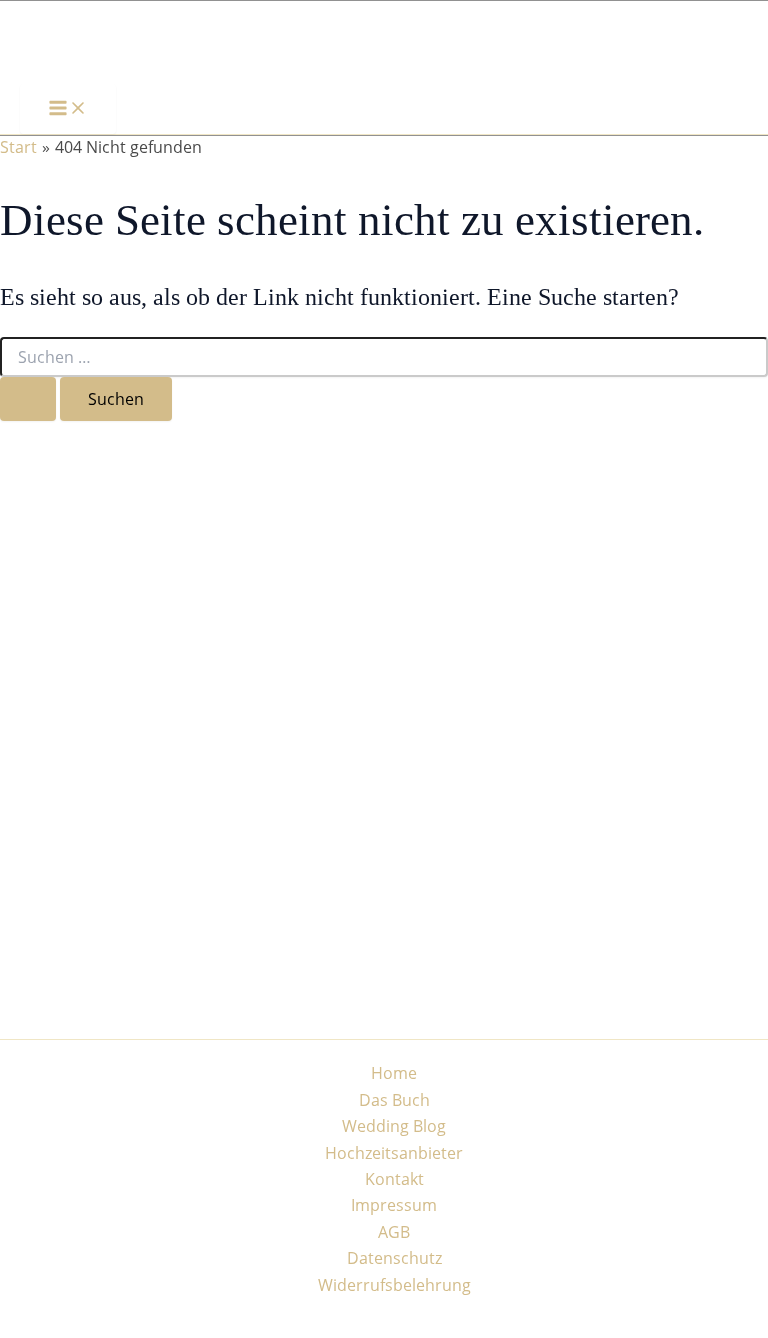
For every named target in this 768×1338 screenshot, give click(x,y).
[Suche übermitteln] (28, 399)
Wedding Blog (394, 1126)
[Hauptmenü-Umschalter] (68, 109)
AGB (394, 1232)
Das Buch (394, 1100)
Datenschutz (394, 1258)
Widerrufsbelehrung (394, 1285)
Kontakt (394, 1179)
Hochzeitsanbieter (394, 1153)
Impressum (394, 1205)
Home (394, 1073)
